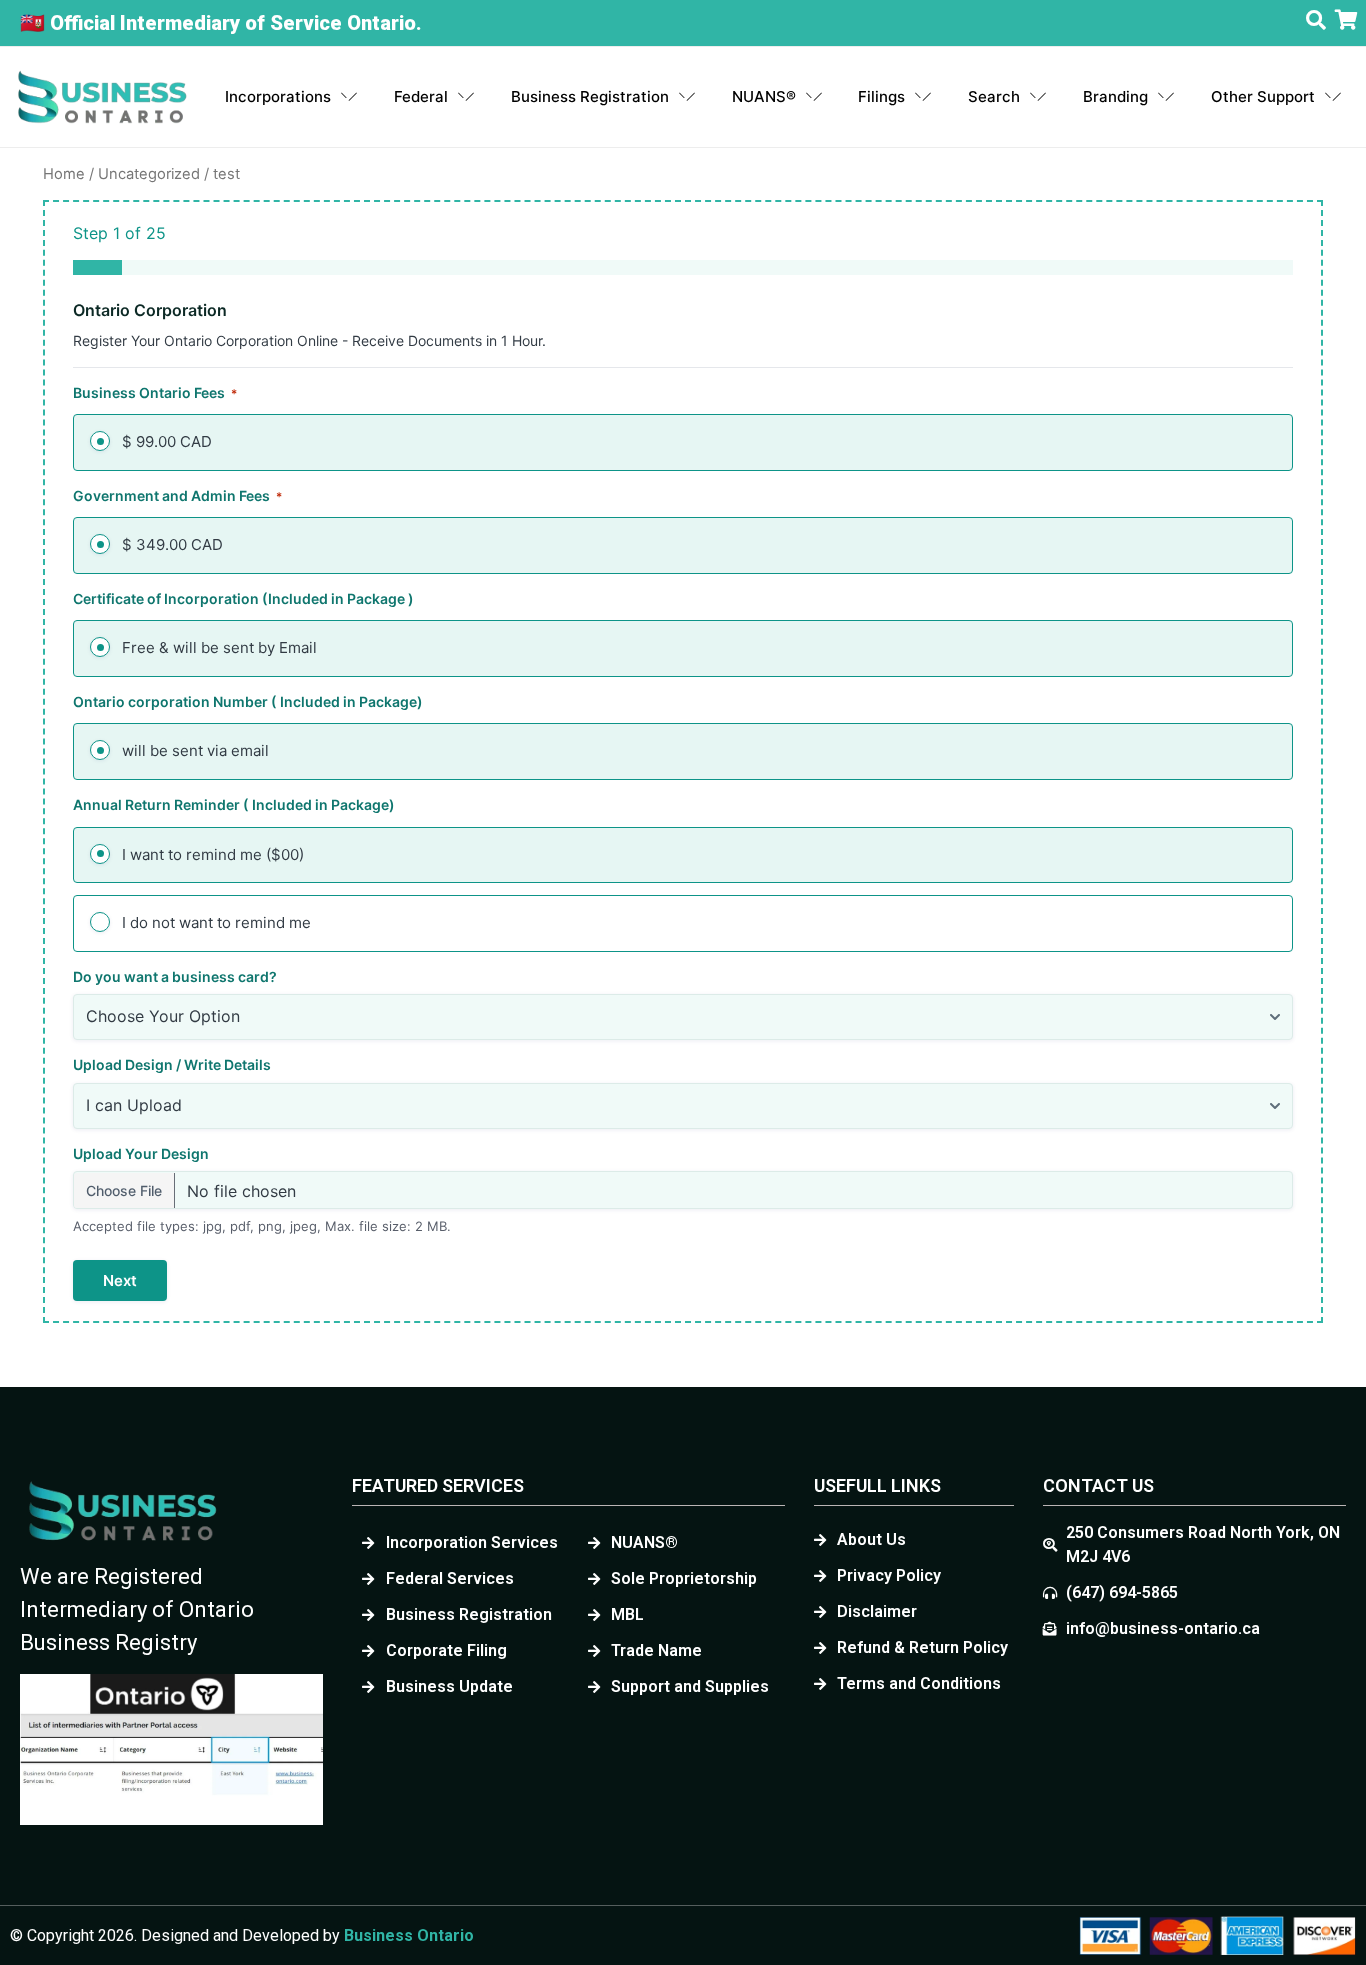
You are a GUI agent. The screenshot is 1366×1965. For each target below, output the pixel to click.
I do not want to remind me (216, 922)
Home (64, 174)
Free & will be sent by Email (219, 647)
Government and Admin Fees (177, 495)
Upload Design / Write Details (172, 1064)
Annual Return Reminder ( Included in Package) (234, 804)
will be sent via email (195, 750)
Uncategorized (149, 174)
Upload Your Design (141, 1153)
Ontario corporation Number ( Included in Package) (248, 701)
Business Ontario (409, 1935)
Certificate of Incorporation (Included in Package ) (243, 598)
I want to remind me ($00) (213, 854)
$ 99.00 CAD (167, 441)
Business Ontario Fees (155, 392)
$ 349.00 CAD (172, 544)
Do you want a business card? (175, 976)
